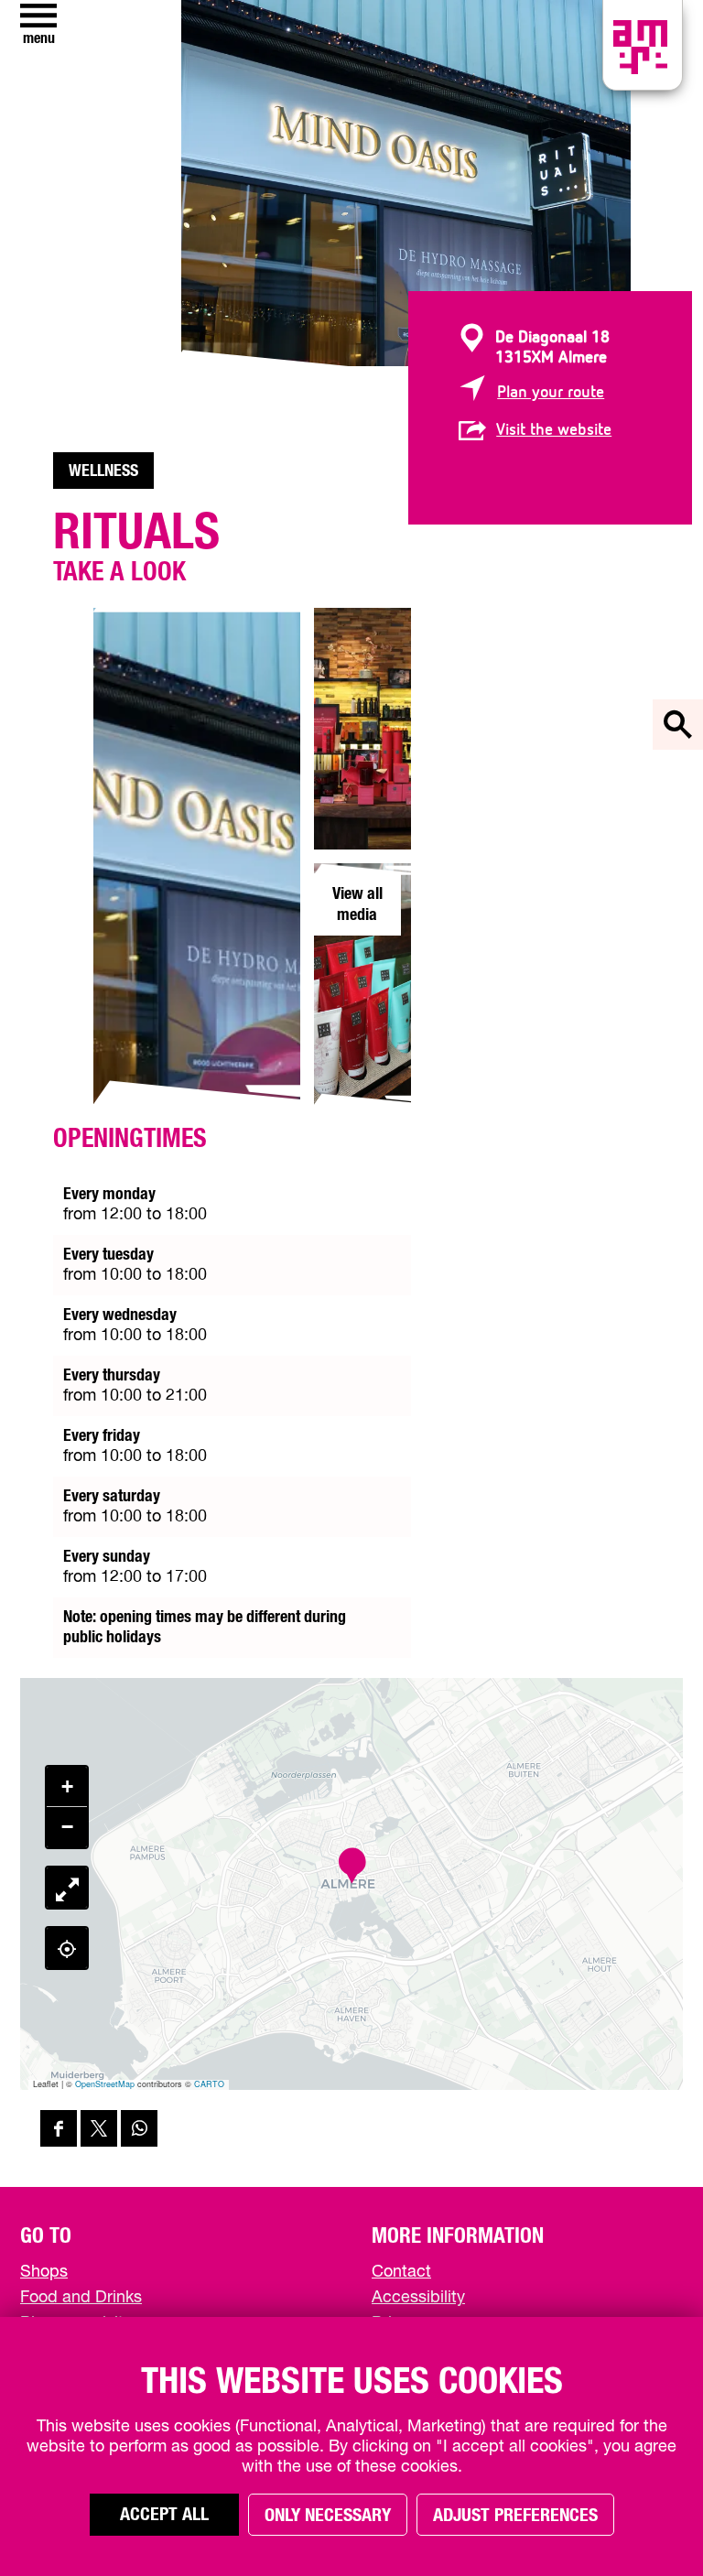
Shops (44, 2272)
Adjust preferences (515, 2516)
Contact (401, 2272)
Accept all (164, 2515)
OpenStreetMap (105, 2084)
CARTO (209, 2084)
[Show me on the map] (67, 1948)
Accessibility (418, 2298)
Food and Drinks (81, 2298)
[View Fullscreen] (67, 1888)
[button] (352, 1866)
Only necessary (328, 2516)
